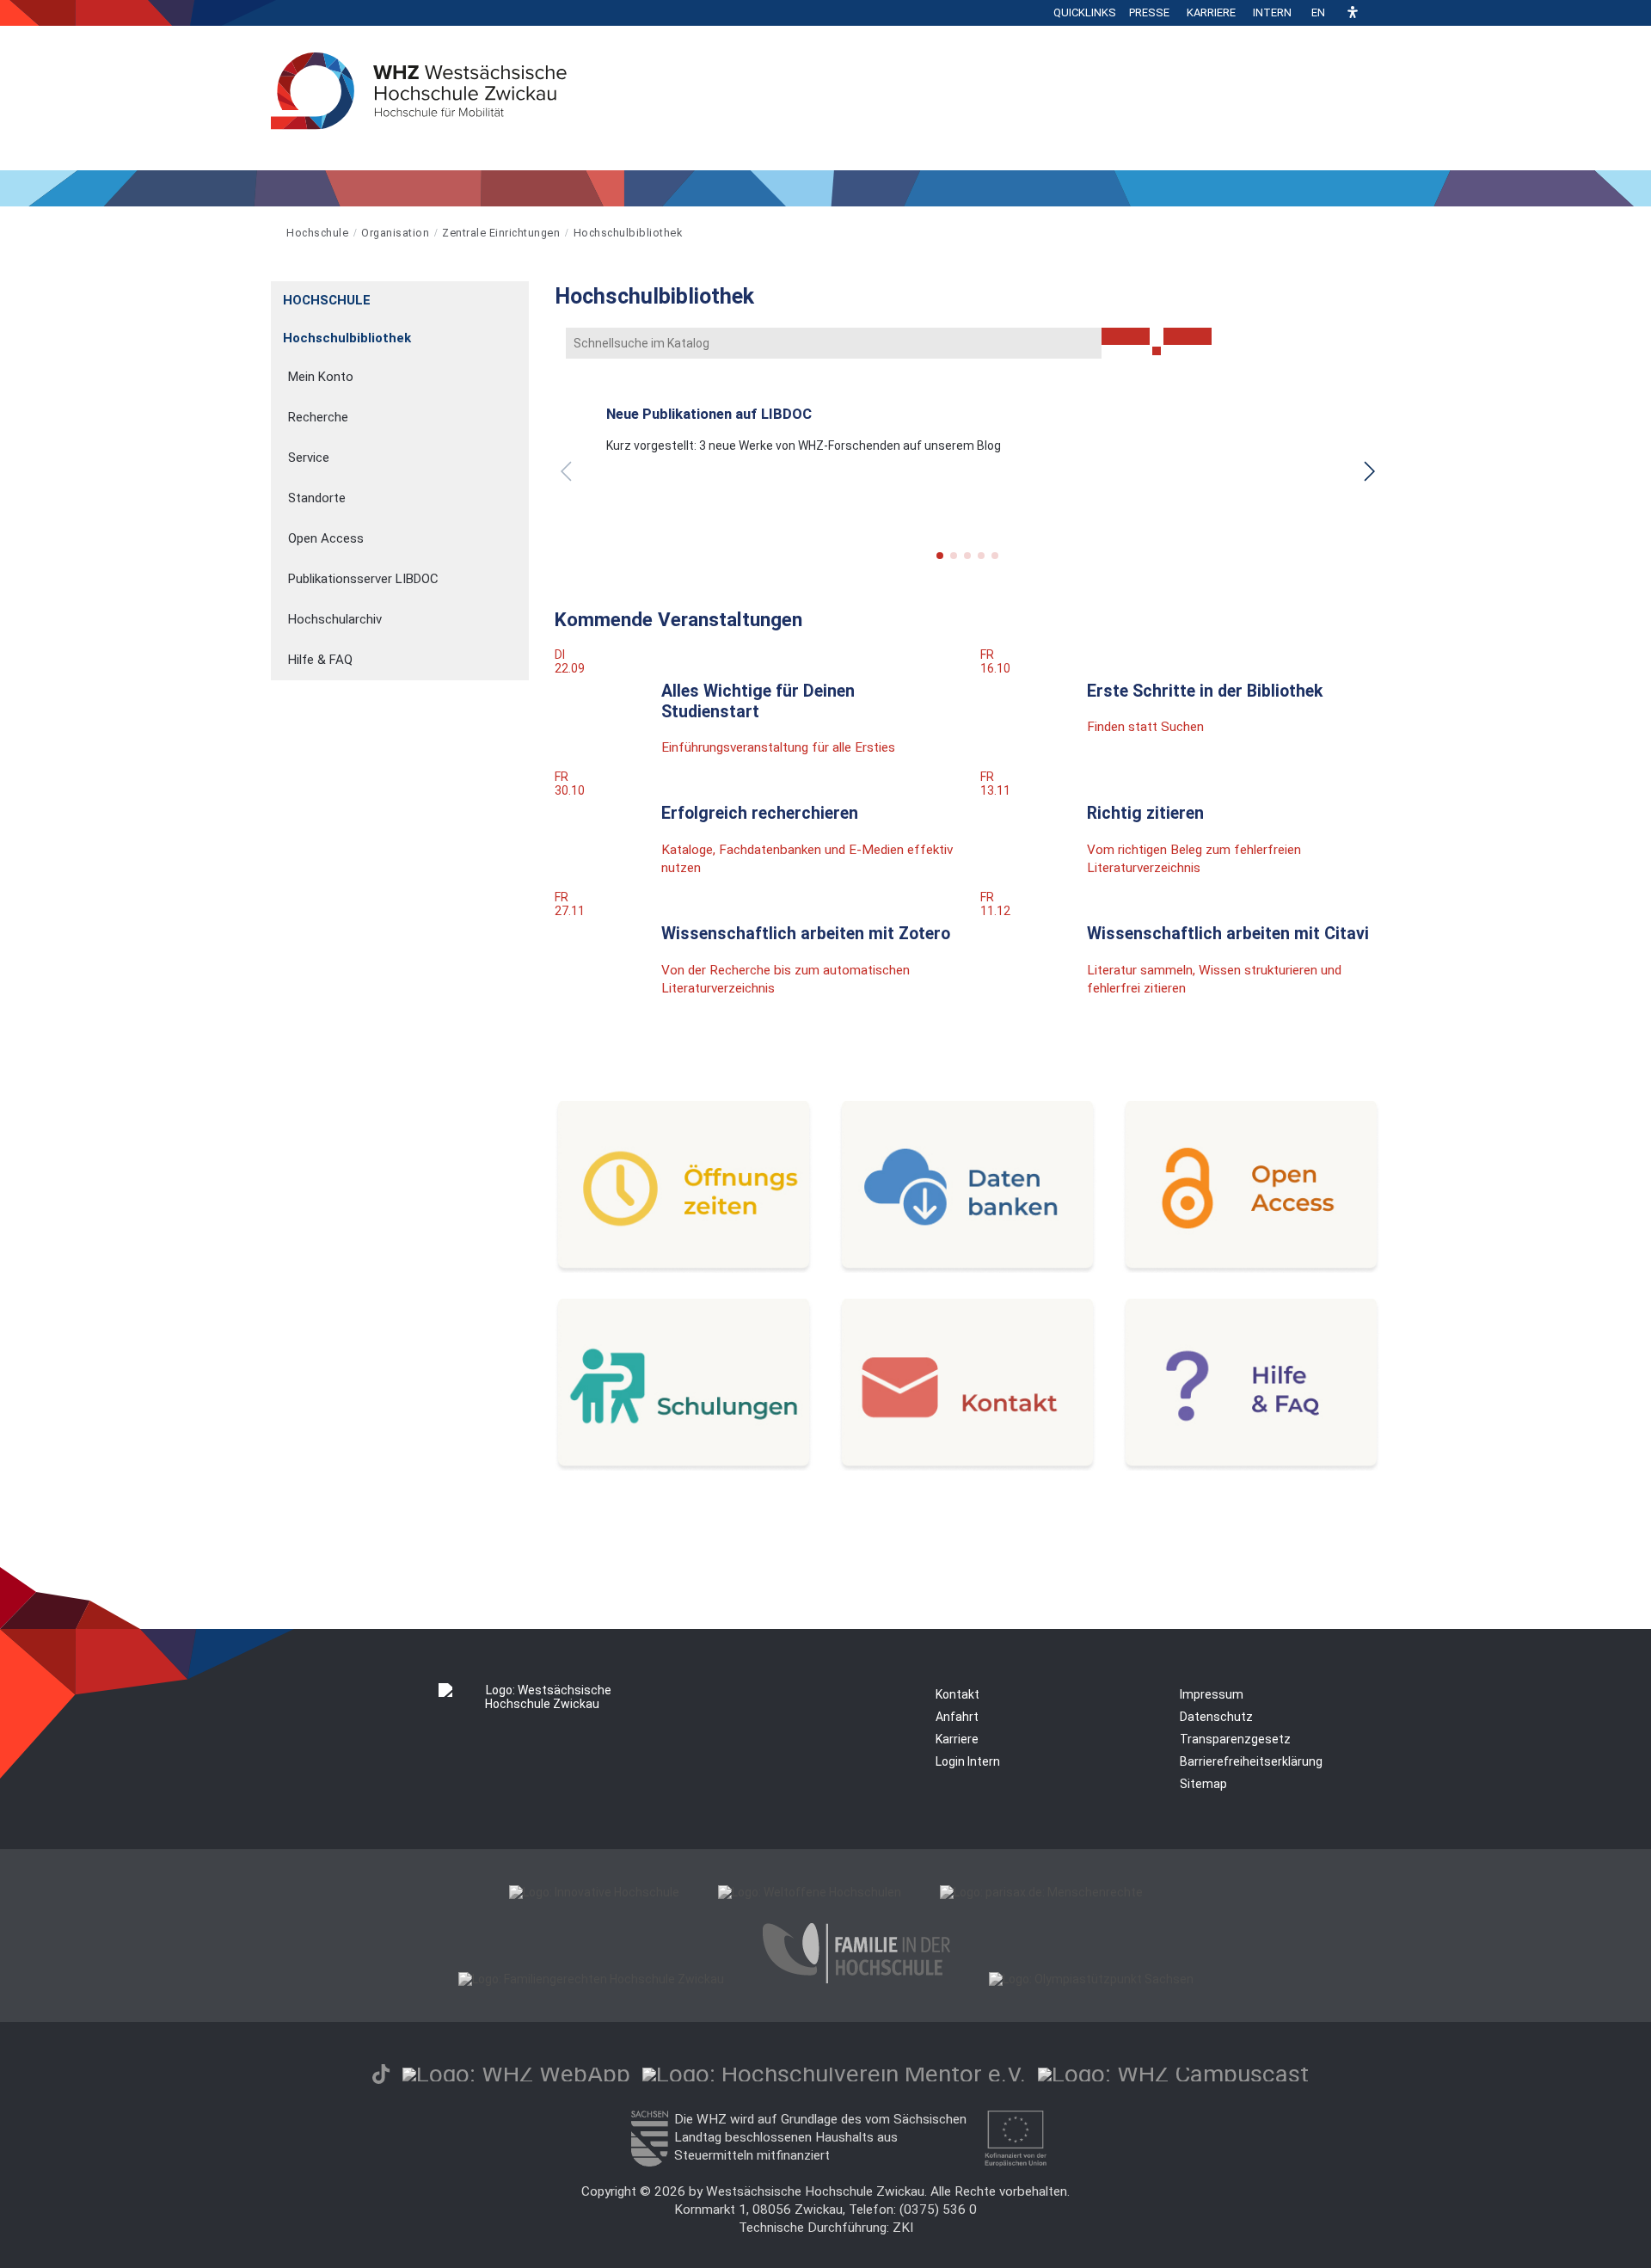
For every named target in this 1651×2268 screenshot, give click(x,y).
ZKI (903, 2228)
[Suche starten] (1157, 351)
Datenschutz (1216, 1717)
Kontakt (957, 1694)
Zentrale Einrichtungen (501, 233)
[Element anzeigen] (520, 295)
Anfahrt (957, 1717)
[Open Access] (1251, 1269)
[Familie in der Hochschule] (856, 1979)
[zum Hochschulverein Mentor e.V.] (834, 2074)
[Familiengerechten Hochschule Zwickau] (591, 1979)
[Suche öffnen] (1376, 13)
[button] (1353, 13)
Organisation (395, 233)
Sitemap (1203, 1784)
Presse (1149, 12)
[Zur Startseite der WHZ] (272, 233)
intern (1272, 12)
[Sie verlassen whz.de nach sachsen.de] (649, 2162)
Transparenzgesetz (1235, 1739)
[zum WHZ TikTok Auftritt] (381, 2074)
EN (1318, 12)
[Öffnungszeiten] (684, 1269)
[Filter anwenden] (1126, 336)
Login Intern (968, 1761)
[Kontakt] (967, 1466)
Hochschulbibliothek (628, 233)
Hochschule (317, 233)
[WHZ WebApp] (516, 2074)
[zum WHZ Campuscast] (1173, 2074)
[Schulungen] (684, 1466)
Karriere (1211, 12)
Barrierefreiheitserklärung (1251, 1761)
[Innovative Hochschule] (594, 1892)
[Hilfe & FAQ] (1251, 1466)
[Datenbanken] (967, 1269)
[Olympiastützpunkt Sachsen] (1091, 1979)
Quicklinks (1085, 12)
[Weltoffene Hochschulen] (810, 1892)
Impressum (1212, 1694)
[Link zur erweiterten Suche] (1188, 336)
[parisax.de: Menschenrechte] (1041, 1892)
